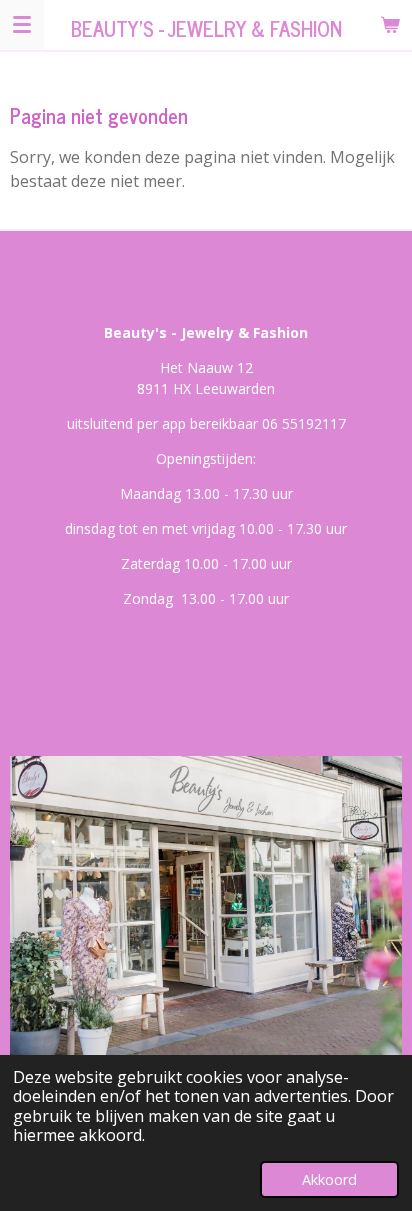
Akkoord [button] (329, 1179)
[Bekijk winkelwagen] (390, 24)
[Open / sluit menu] (22, 24)
